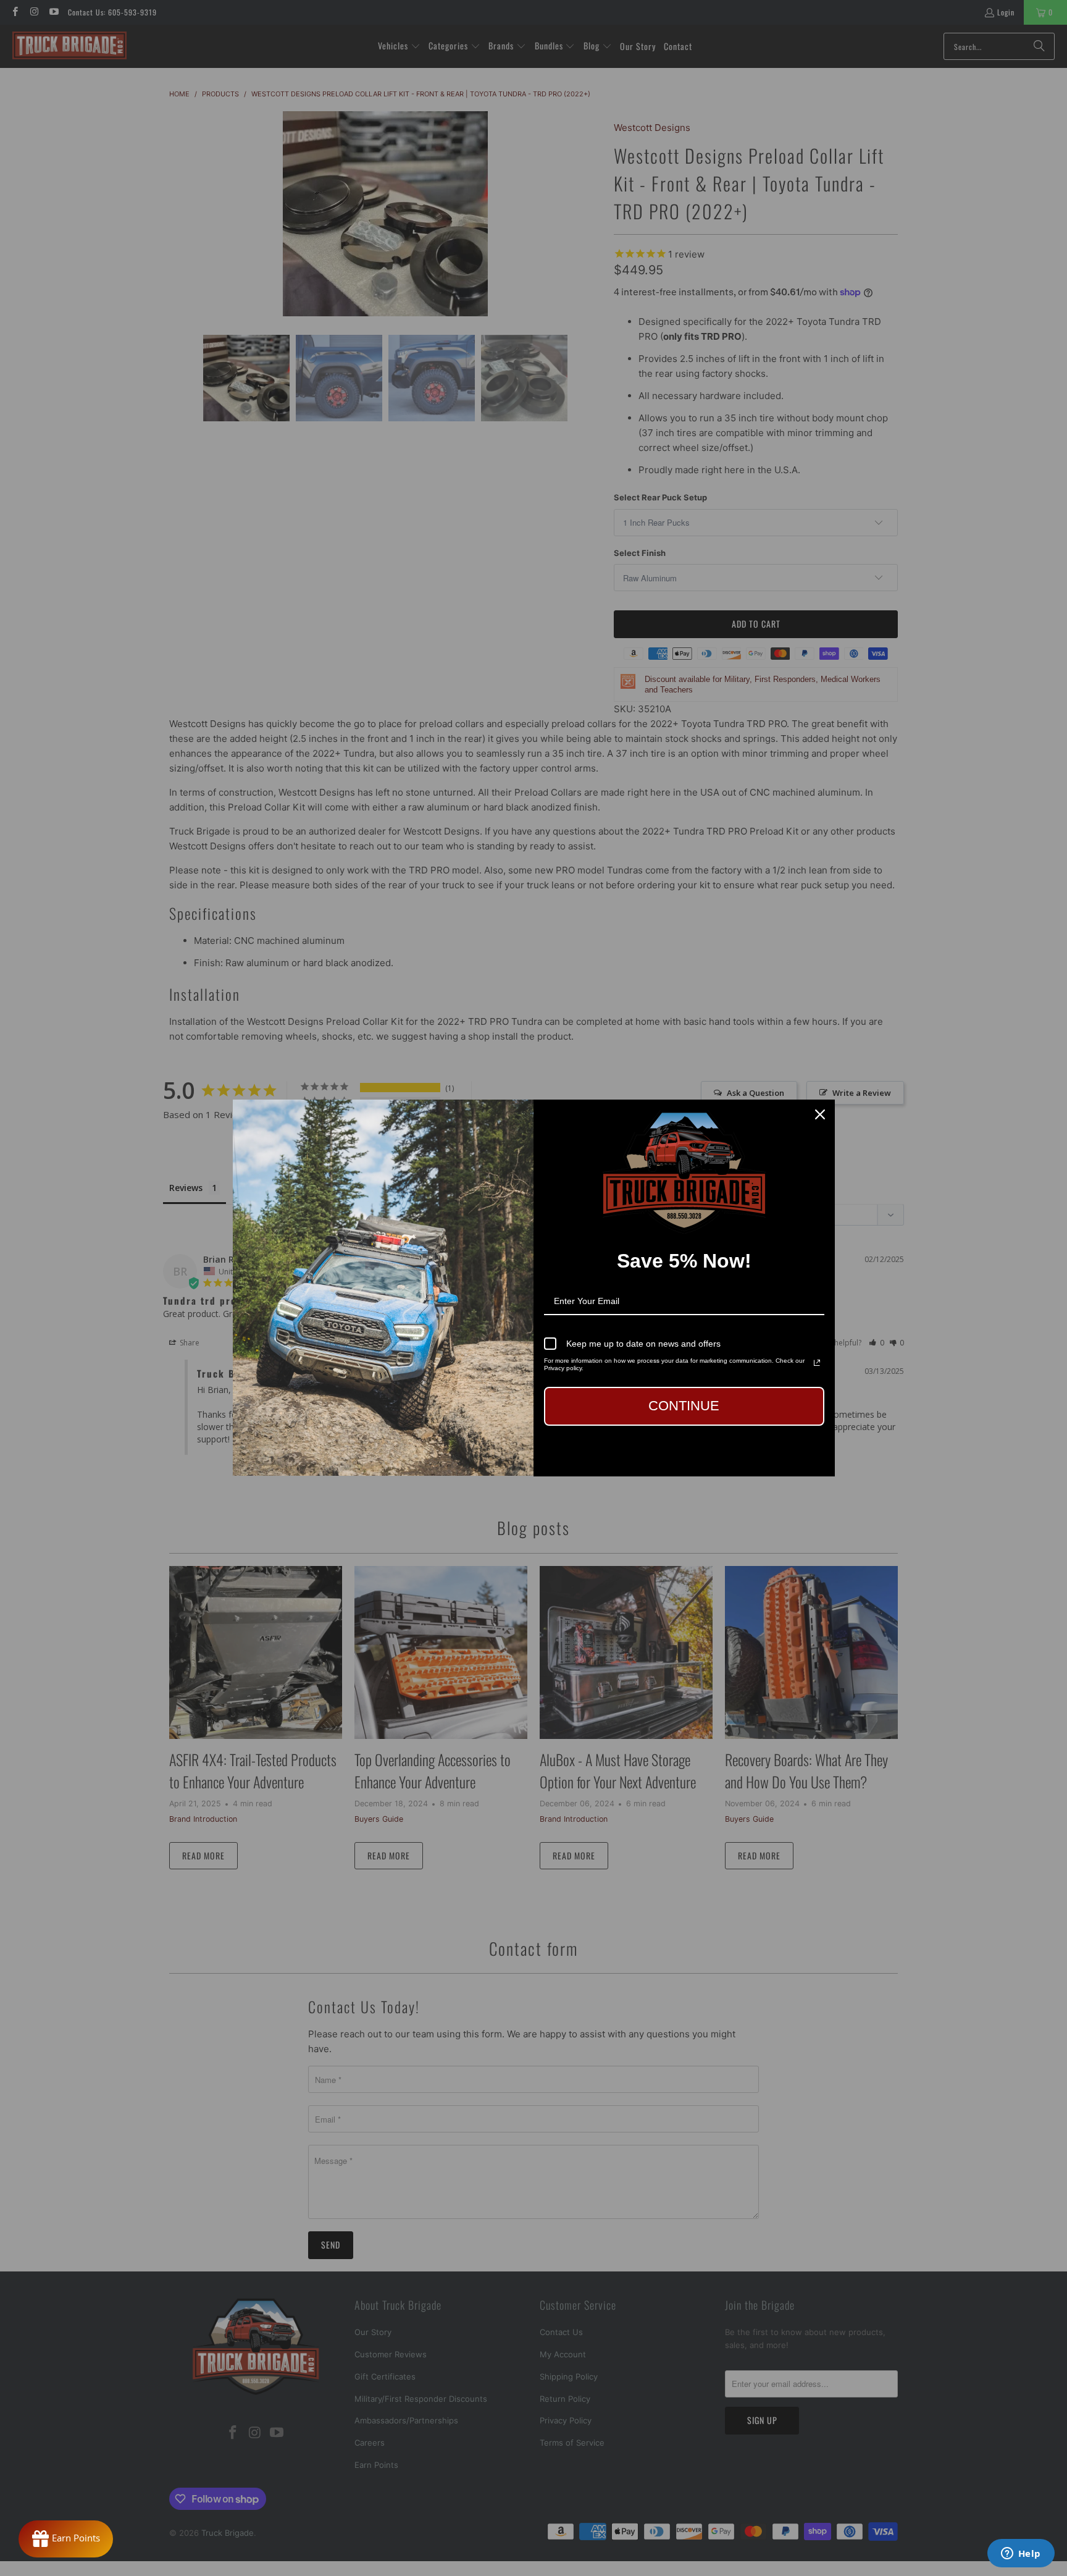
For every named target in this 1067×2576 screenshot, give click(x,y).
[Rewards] (66, 2539)
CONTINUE (684, 1406)
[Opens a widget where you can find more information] (1021, 2554)
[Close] (820, 1114)
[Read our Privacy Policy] (817, 1363)
